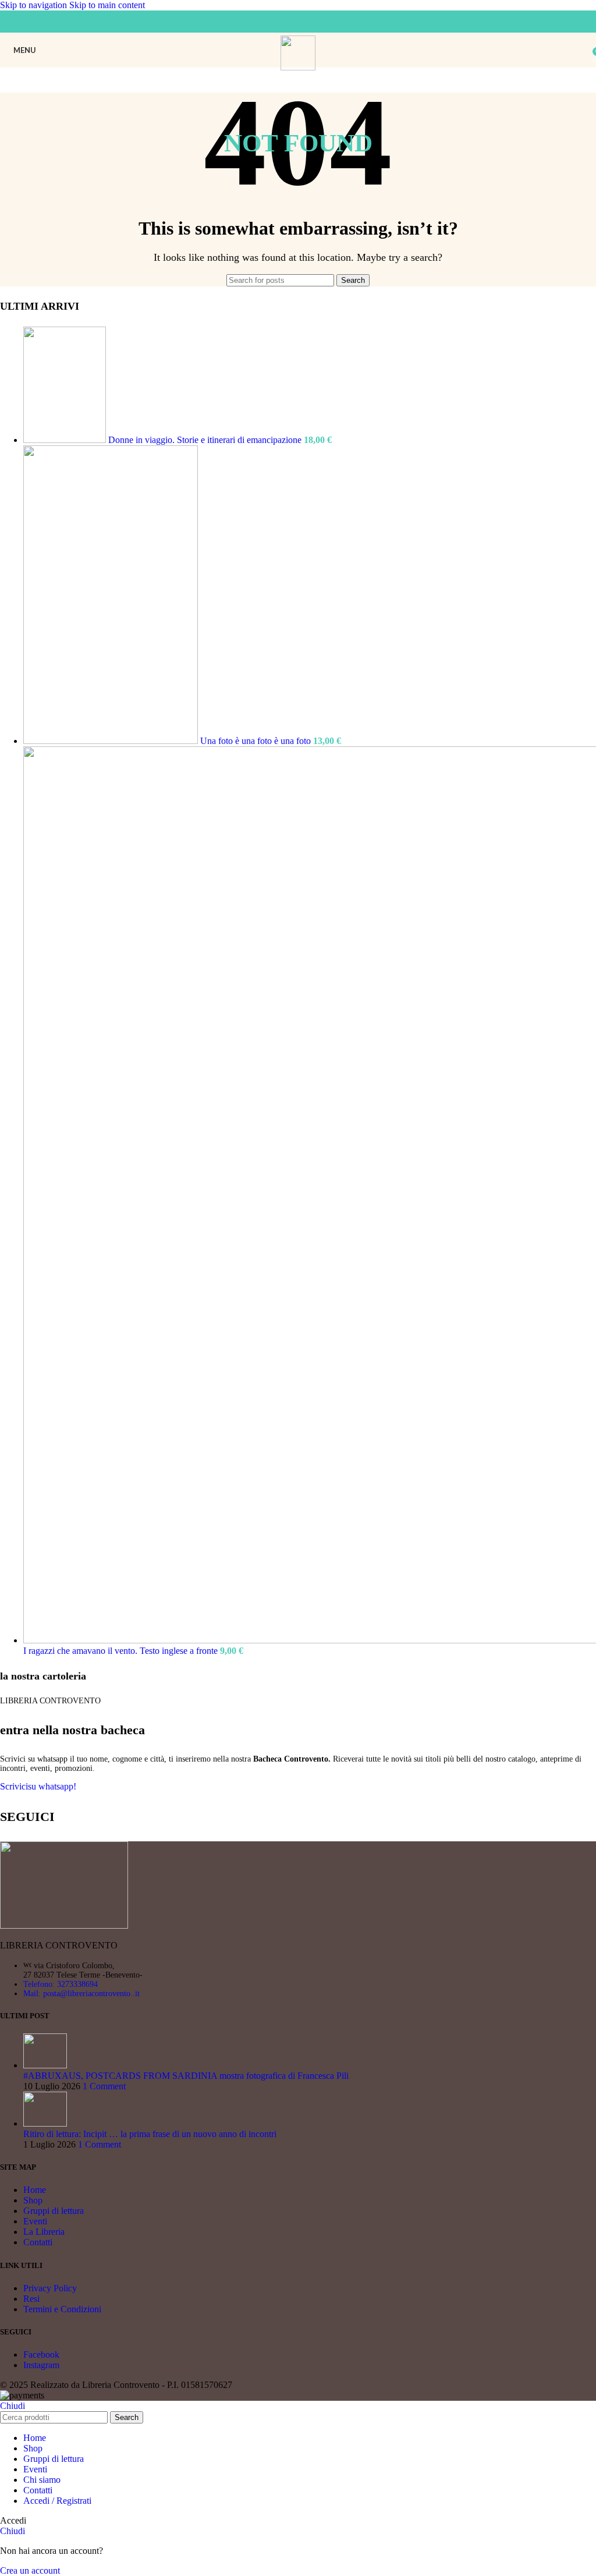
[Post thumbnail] (45, 2065)
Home (35, 2190)
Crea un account (30, 2570)
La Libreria (44, 2232)
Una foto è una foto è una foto (257, 741)
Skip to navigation (35, 5)
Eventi (35, 2221)
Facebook (41, 2354)
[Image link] (64, 1925)
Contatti (38, 2242)
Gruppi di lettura (54, 2211)
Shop (33, 2200)
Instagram (41, 2365)
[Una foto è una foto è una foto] (112, 741)
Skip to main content (107, 5)
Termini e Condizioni (62, 2309)
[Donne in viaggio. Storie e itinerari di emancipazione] (66, 440)
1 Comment (104, 2086)
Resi (31, 2299)
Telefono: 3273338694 (61, 1984)
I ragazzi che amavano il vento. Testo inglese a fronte (122, 1651)
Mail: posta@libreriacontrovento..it (81, 1994)
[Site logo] (298, 67)
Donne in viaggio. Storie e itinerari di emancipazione (206, 440)
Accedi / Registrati (57, 2501)
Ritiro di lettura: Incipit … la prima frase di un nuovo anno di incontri (150, 2134)
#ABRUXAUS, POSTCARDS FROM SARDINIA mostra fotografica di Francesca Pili (186, 2076)
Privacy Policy (50, 2288)
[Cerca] (584, 50)
